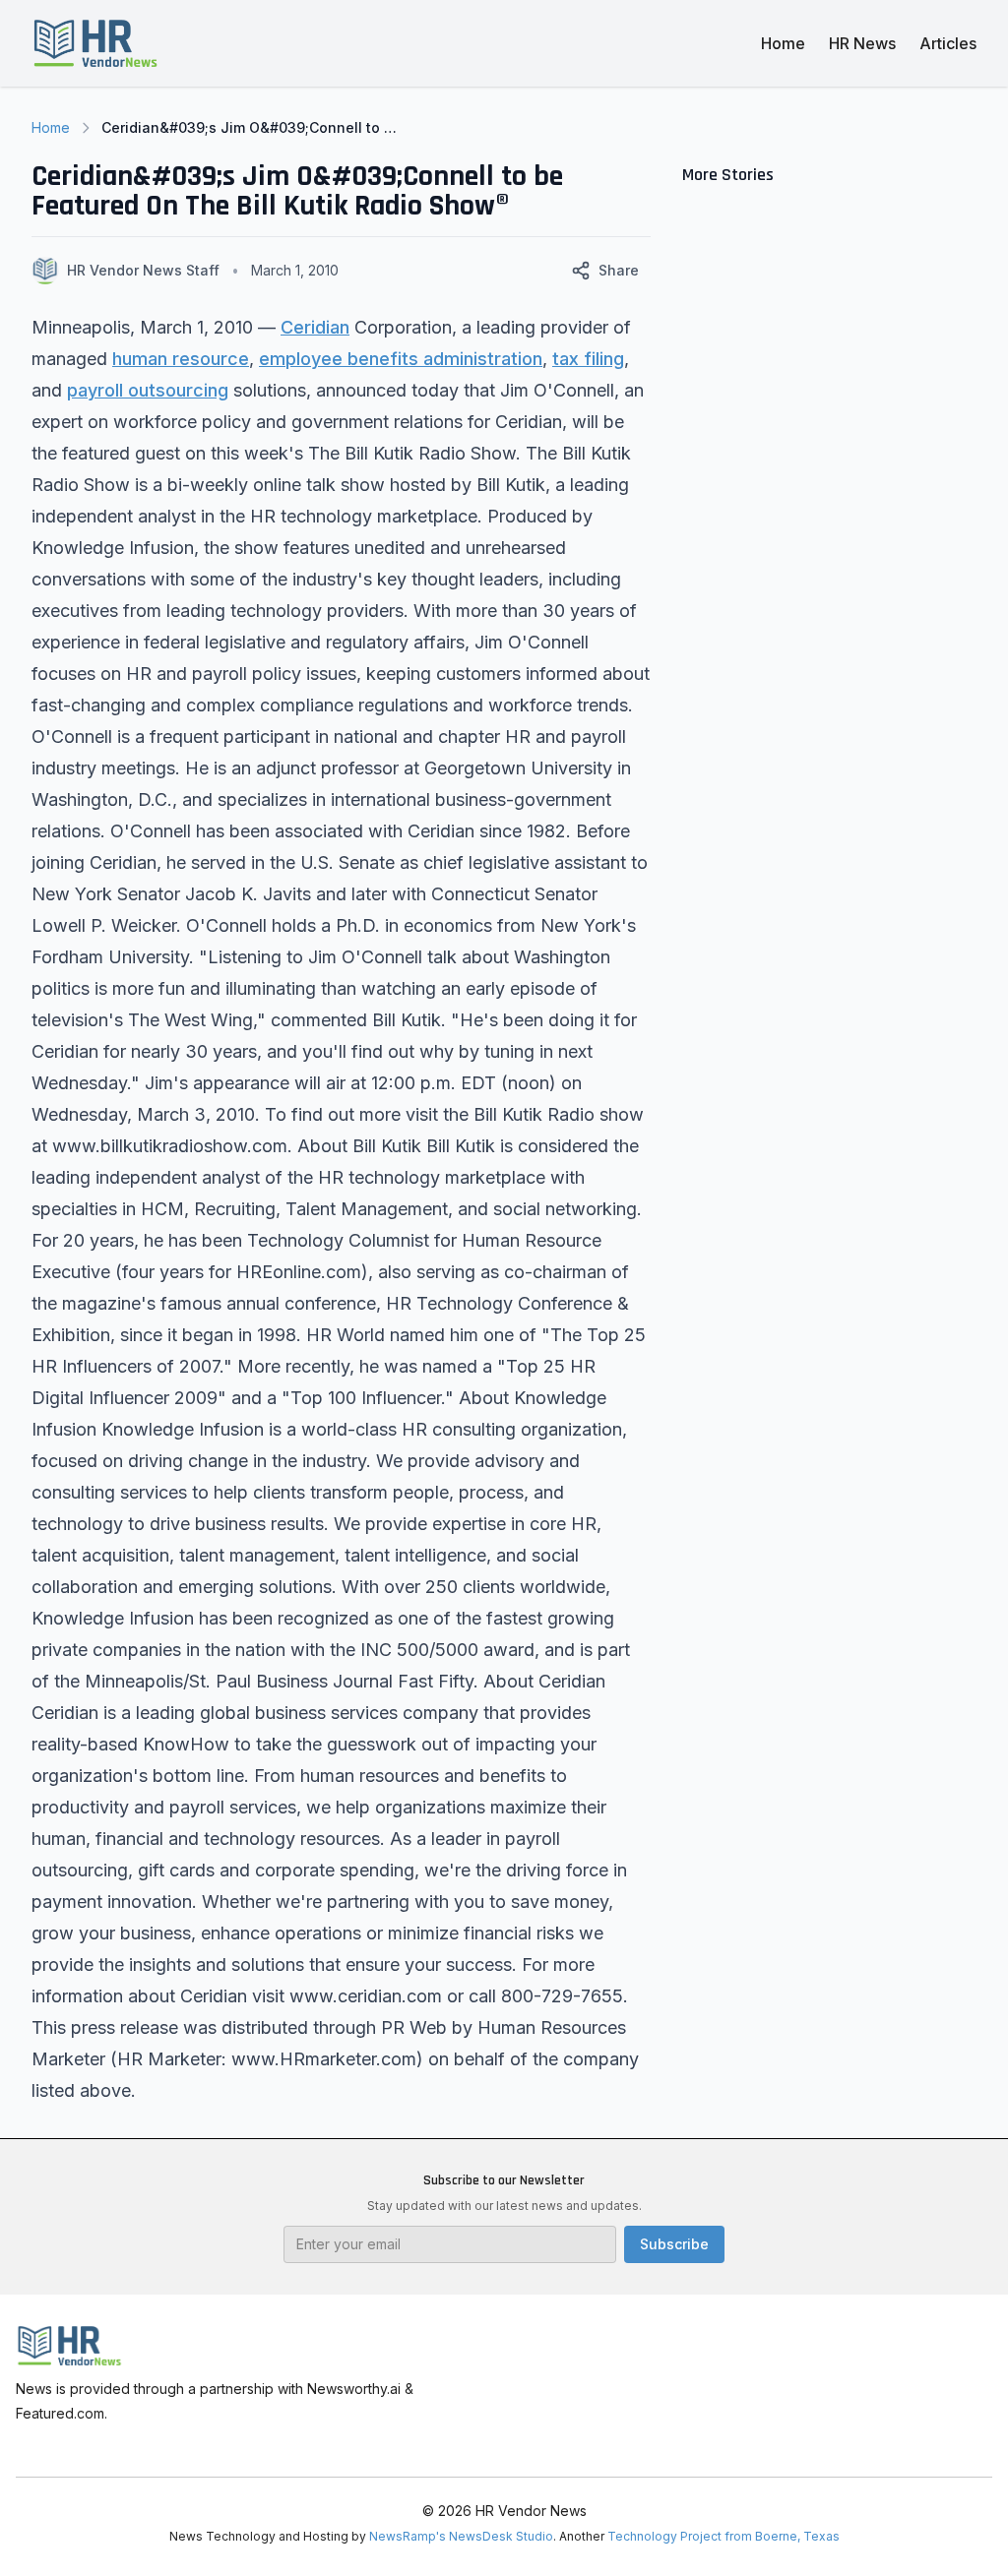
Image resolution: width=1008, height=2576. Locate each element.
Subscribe (674, 2244)
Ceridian (315, 327)
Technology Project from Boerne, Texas (724, 2536)
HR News (862, 43)
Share (619, 270)
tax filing (588, 359)
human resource (181, 359)
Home (783, 43)
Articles (948, 43)
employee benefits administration (401, 359)
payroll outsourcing (148, 390)
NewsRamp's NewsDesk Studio (461, 2536)
